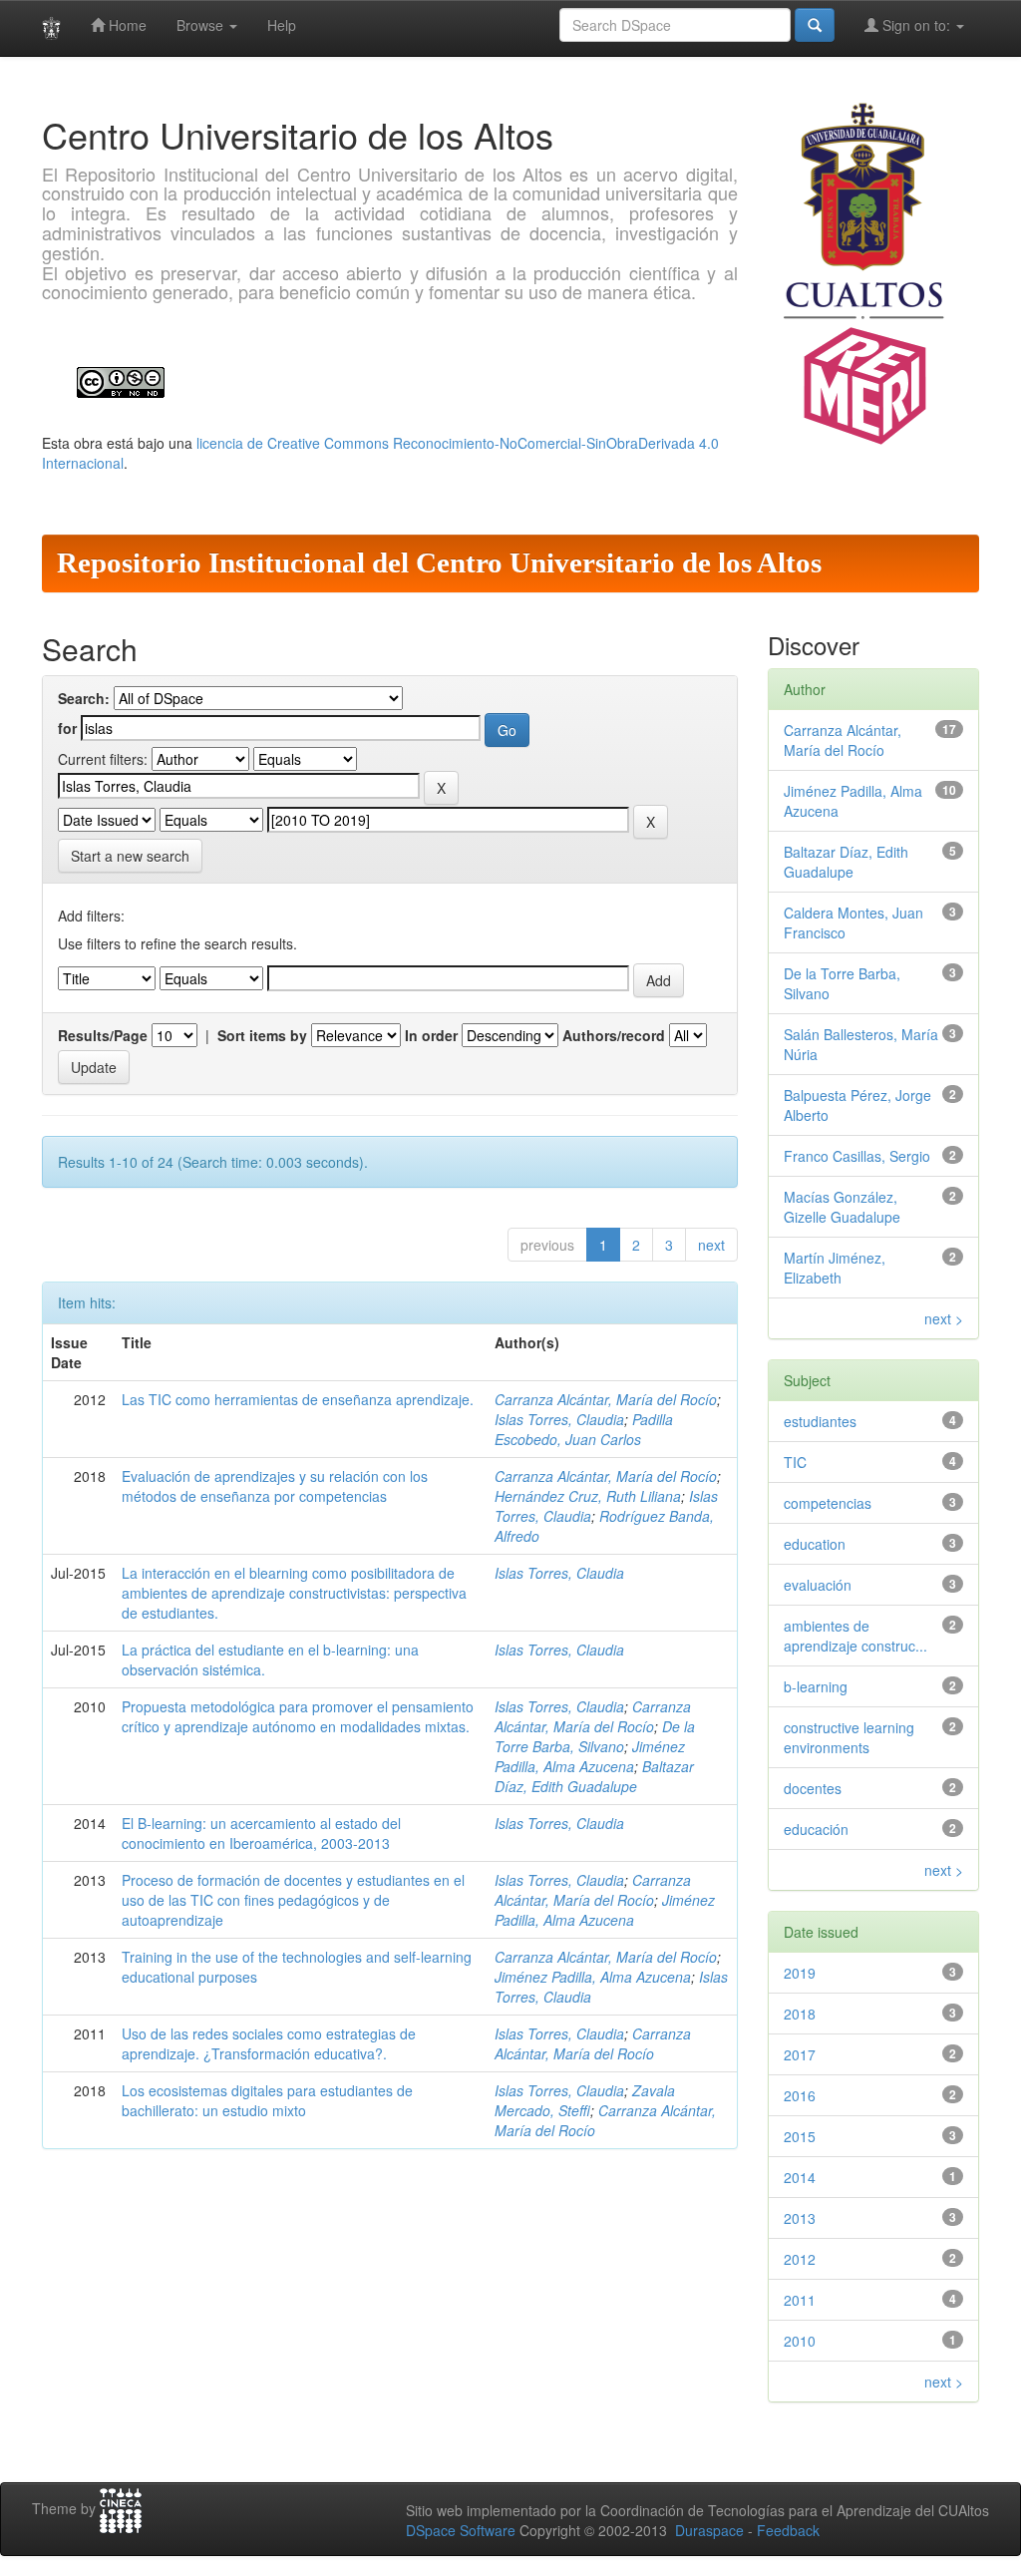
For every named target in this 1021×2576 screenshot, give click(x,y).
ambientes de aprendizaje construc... (855, 1636)
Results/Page (103, 1035)
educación (816, 1829)
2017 (800, 2054)
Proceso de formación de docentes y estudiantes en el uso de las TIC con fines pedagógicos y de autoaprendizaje (293, 1900)
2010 (800, 2341)
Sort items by (262, 1035)
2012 (800, 2259)
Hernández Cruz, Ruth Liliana (588, 1496)
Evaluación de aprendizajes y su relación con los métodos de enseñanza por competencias (275, 1486)
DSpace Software (461, 2530)
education (815, 1544)
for (67, 728)
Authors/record (614, 1035)
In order (431, 1035)
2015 (800, 2136)
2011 (800, 2300)
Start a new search (130, 856)
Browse (202, 25)
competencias (828, 1503)
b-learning (816, 1686)
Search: (84, 698)
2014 (800, 2177)
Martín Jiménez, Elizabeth (835, 1268)
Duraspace (709, 2530)
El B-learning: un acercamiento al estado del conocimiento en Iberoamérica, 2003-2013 (261, 1833)
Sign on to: (916, 25)
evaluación (818, 1585)
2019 (800, 1973)
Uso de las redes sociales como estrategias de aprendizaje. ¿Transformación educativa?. (269, 2043)
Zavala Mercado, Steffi (585, 2100)
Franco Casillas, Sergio (857, 1156)
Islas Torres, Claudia (559, 1419)
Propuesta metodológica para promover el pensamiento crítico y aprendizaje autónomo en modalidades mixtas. (298, 1716)
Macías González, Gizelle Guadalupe (842, 1207)
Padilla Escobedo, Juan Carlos (584, 1429)
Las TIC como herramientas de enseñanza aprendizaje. (298, 1399)
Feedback (788, 2530)
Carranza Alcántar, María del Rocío (606, 1399)
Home (126, 25)
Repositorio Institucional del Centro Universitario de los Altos (439, 562)
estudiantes (820, 1421)
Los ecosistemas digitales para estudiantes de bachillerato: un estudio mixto (267, 2100)
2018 (800, 2014)
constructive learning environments (849, 1737)
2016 (800, 2095)
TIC (795, 1462)
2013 (800, 2218)
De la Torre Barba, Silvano (595, 1736)
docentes (813, 1788)
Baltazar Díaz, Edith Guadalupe (594, 1776)
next (711, 1245)
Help (282, 25)
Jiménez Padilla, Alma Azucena (590, 1756)
